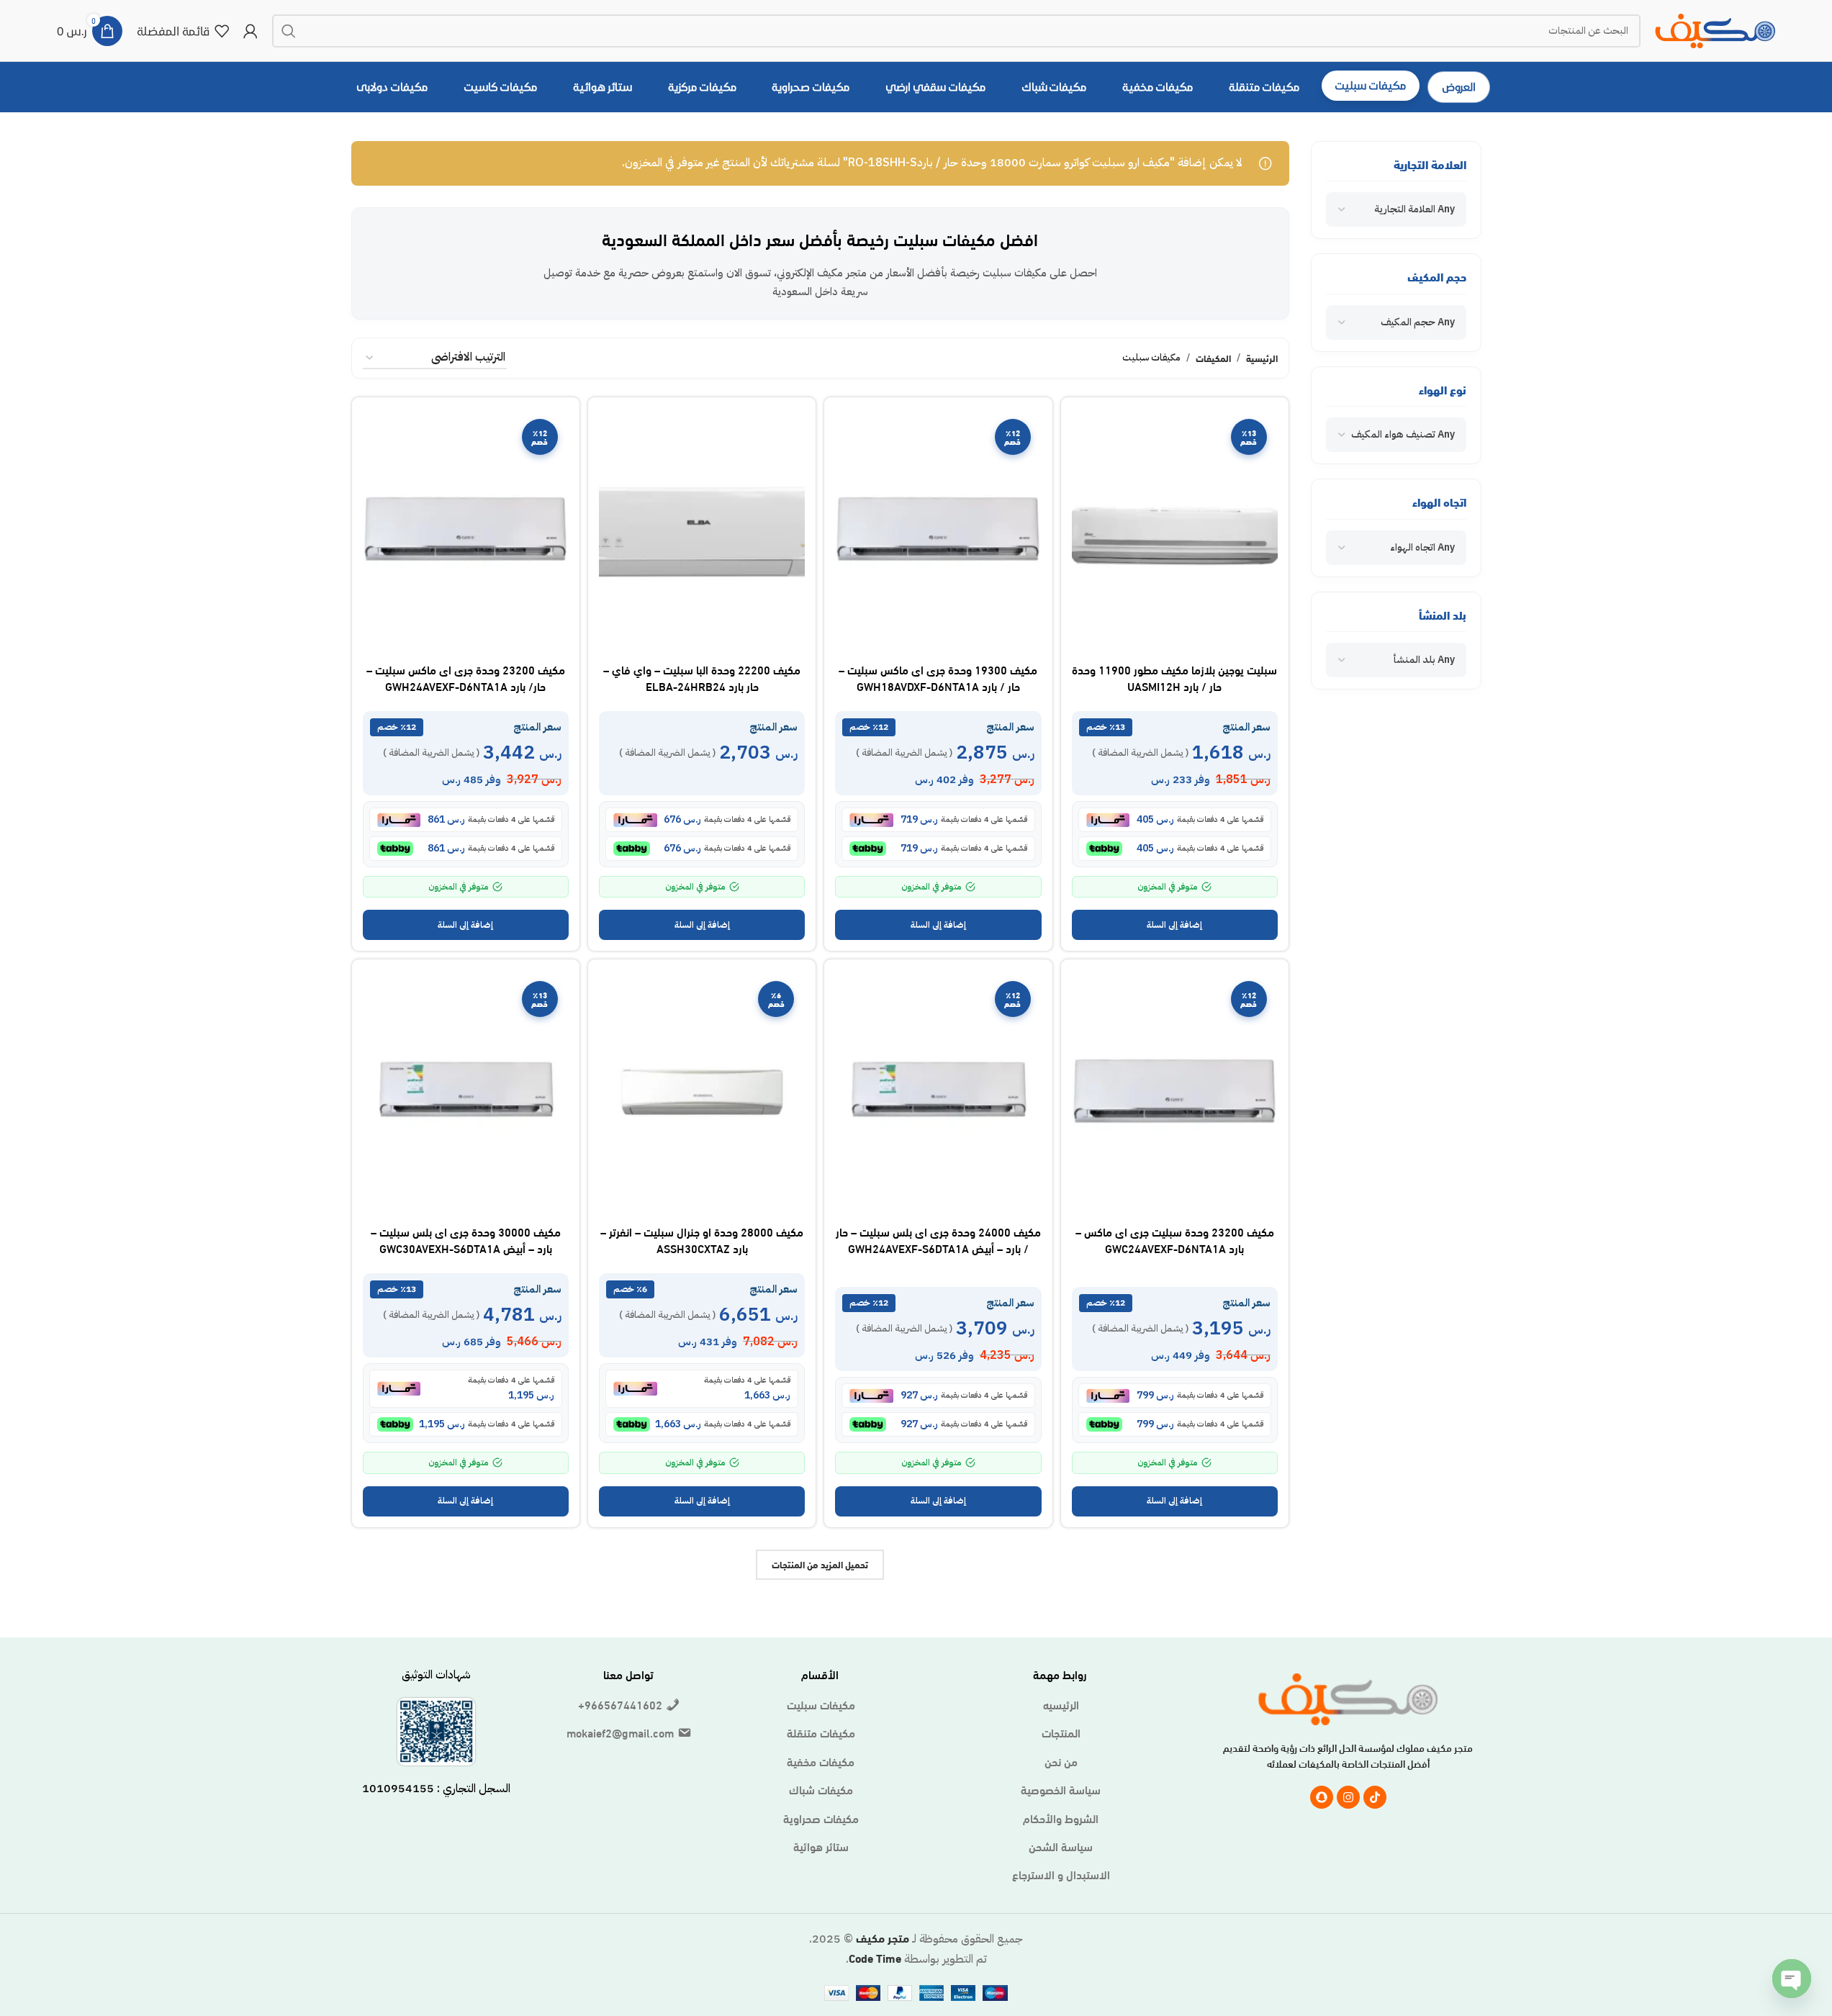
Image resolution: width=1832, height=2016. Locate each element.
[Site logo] (1715, 28)
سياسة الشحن (1061, 1846)
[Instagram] (1348, 1797)
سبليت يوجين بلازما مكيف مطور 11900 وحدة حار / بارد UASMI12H (1174, 677)
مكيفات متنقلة (821, 1732)
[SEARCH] (289, 31)
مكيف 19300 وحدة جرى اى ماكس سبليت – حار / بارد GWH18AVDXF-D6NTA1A (938, 677)
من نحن (1061, 1761)
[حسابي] (251, 31)
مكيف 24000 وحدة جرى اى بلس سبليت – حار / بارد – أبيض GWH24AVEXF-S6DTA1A (938, 1239)
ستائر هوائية (821, 1846)
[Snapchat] (1322, 1797)
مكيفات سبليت (821, 1704)
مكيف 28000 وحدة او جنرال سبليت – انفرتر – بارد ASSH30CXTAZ (702, 1239)
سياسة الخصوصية (1061, 1789)
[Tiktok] (1375, 1797)
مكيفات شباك (821, 1789)
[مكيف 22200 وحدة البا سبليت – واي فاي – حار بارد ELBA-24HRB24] (702, 532)
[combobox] (1396, 209)
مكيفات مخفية (821, 1761)
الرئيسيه (1061, 1704)
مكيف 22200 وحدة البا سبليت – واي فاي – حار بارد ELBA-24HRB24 (702, 677)
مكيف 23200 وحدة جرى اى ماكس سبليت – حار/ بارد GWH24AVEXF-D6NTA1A (466, 677)
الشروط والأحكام (1061, 1818)
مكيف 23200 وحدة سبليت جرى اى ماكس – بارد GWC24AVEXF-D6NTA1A (1175, 1239)
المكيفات (1213, 358)
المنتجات (1061, 1732)
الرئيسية (1262, 358)
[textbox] (1414, 209)
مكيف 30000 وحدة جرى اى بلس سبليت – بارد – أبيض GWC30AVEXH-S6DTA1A (466, 1239)
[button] (1175, 925)
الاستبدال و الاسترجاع (1061, 1874)
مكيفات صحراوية (821, 1818)
